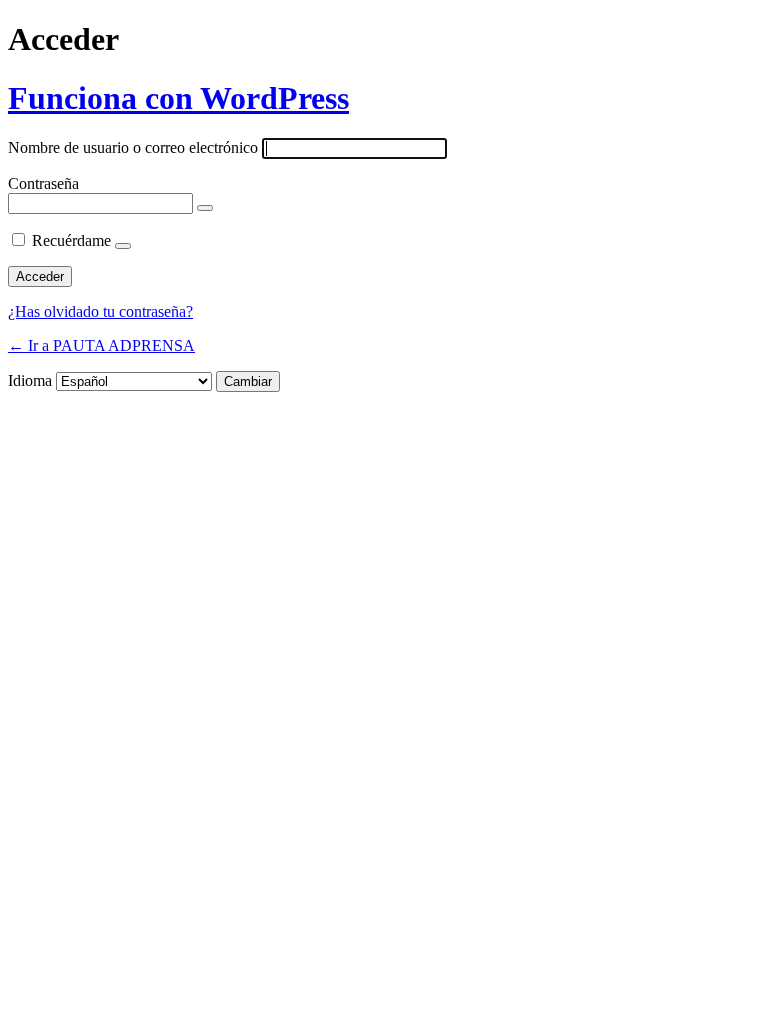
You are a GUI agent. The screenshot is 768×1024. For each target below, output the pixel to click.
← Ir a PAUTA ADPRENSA (101, 345)
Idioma (30, 380)
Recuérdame (71, 240)
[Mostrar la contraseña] (205, 208)
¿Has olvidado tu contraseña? (100, 311)
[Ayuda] (123, 246)
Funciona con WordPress (178, 98)
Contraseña (43, 183)
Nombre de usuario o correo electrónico (133, 147)
